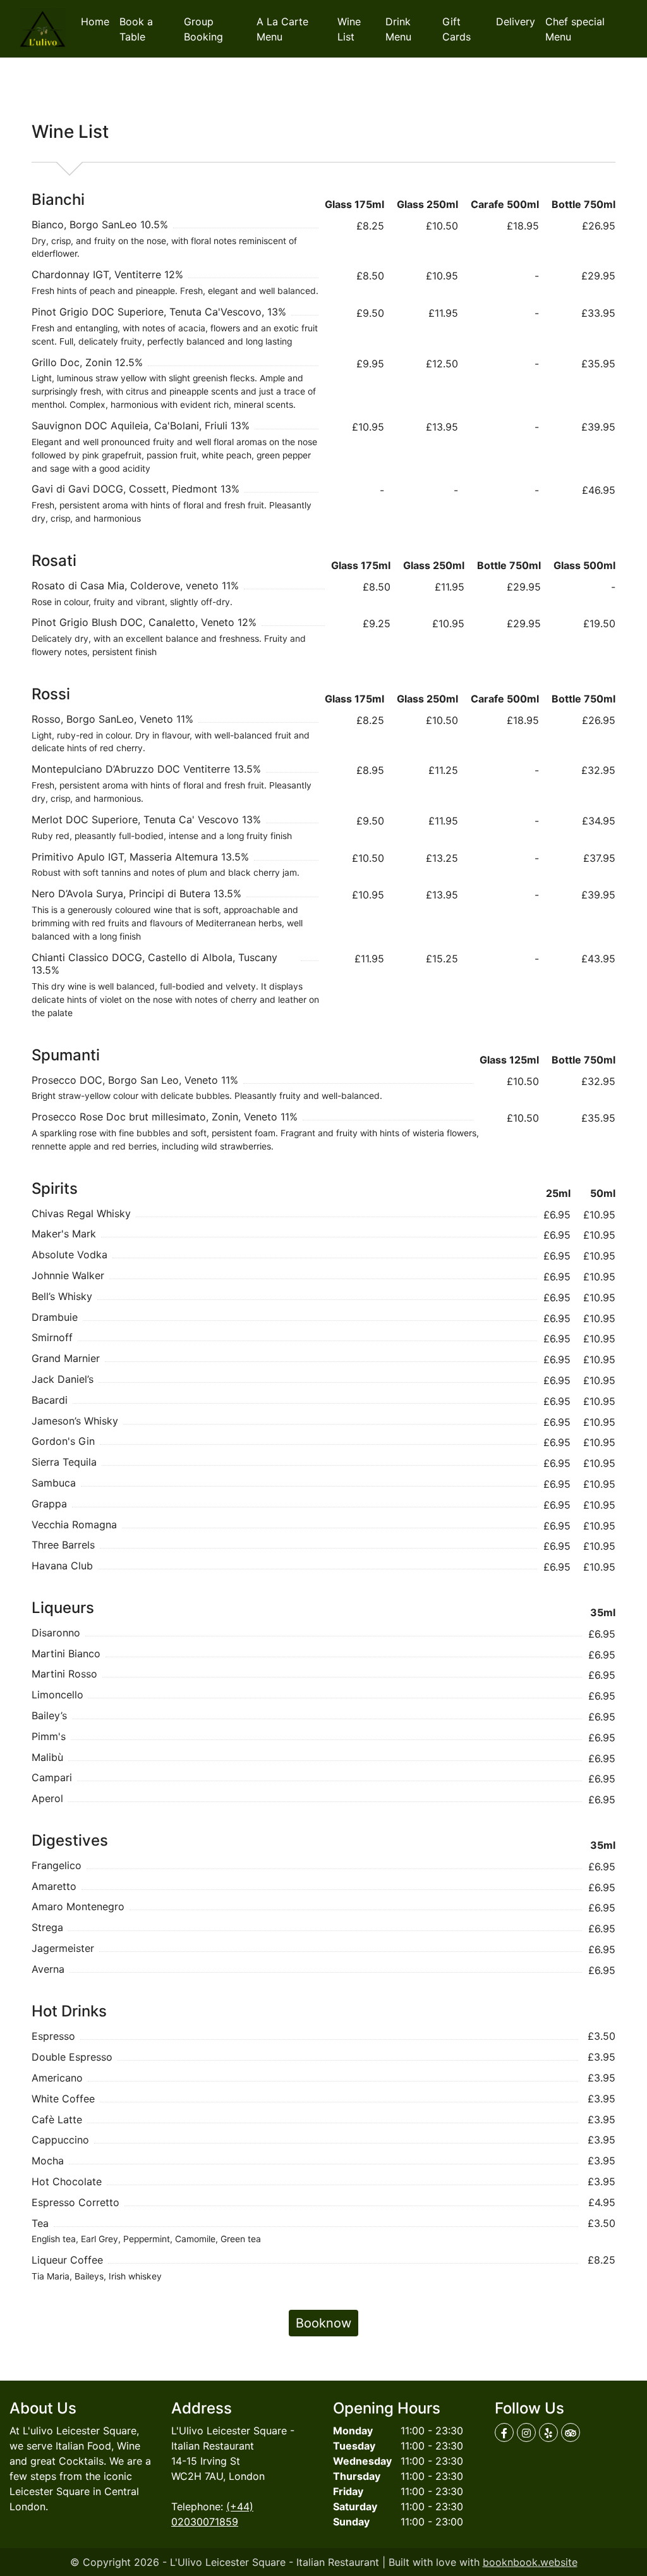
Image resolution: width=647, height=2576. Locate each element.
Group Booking (203, 29)
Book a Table (136, 29)
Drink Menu (398, 29)
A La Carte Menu (282, 29)
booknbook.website (530, 2562)
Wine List (349, 29)
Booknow (323, 2323)
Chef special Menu (575, 29)
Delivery (516, 21)
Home (98, 21)
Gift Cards (457, 29)
